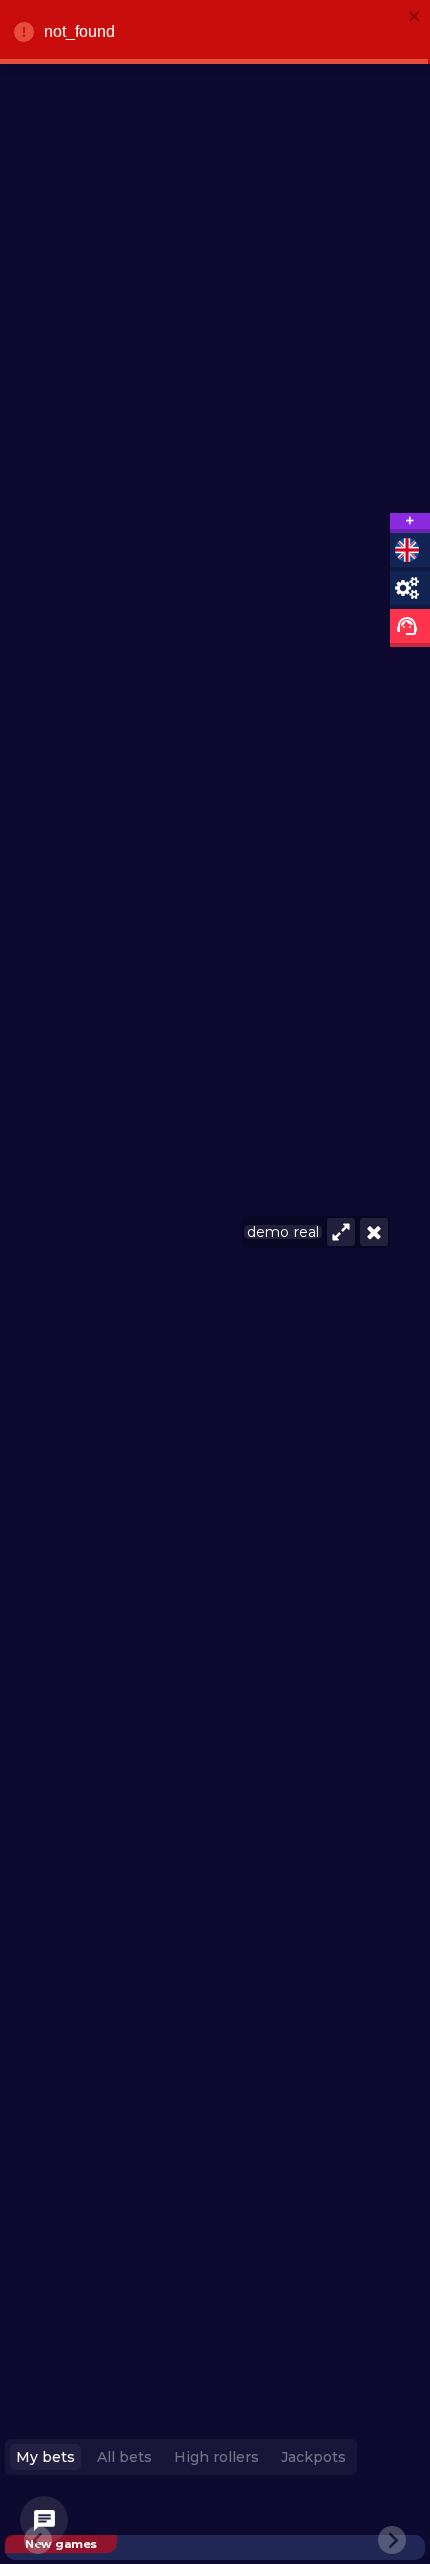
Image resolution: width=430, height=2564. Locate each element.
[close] (415, 18)
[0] (44, 2520)
